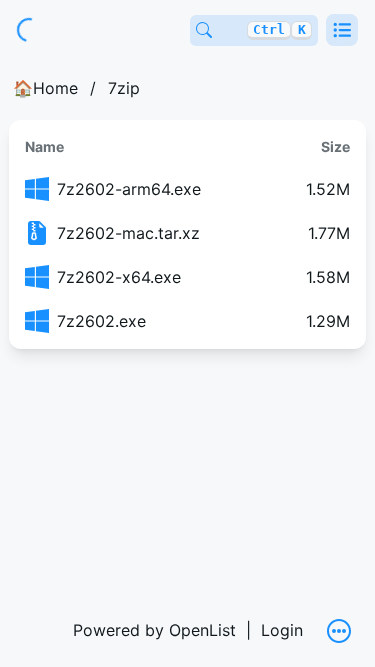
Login (282, 630)
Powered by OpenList (154, 630)
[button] (342, 30)
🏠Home (45, 88)
